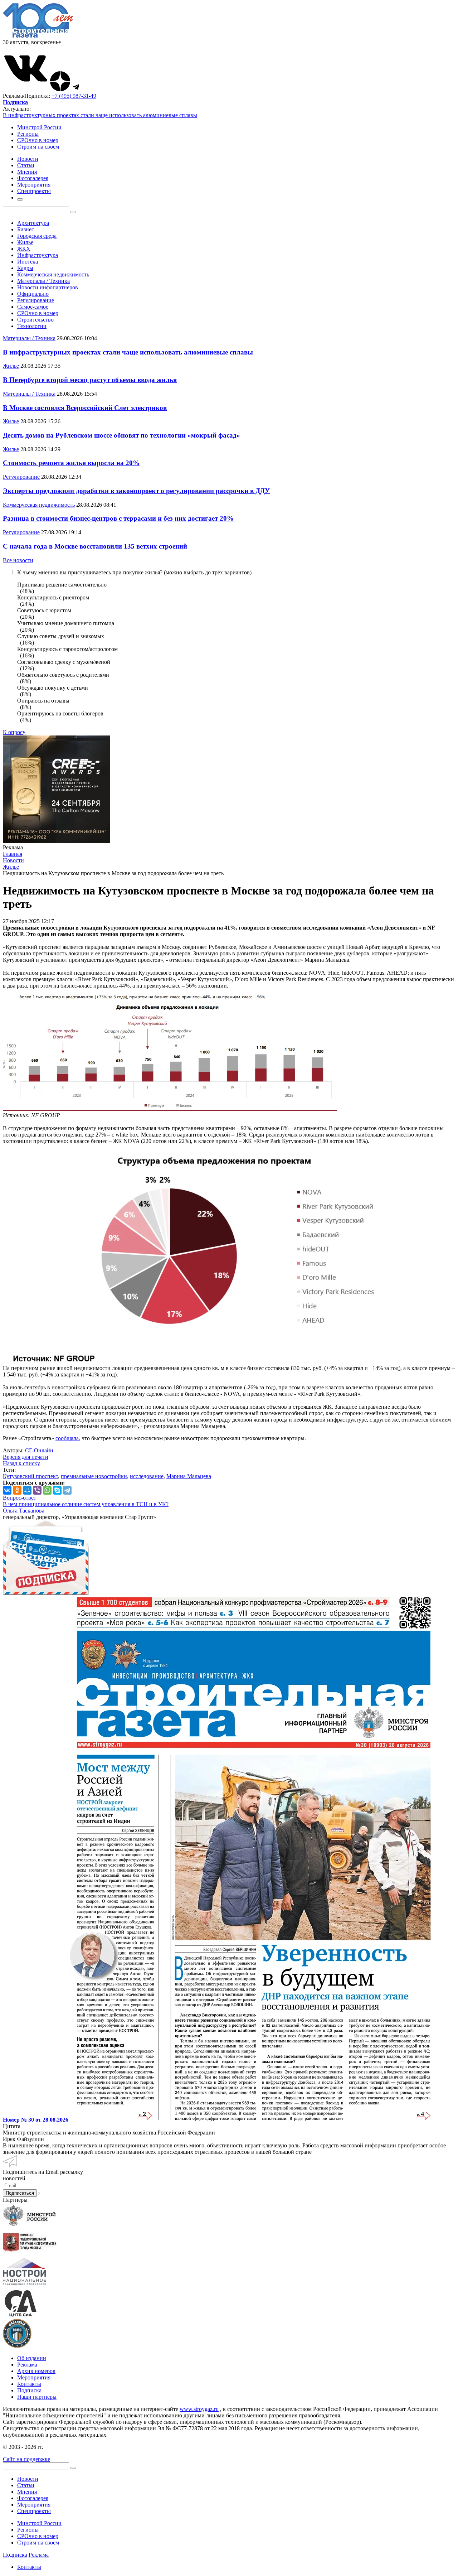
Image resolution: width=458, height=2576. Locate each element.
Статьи (26, 2485)
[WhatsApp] (47, 1490)
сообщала (67, 1438)
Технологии (32, 326)
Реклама (27, 2365)
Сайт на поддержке (26, 2459)
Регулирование (36, 300)
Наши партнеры (37, 2397)
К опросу (14, 732)
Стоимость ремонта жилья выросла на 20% (71, 463)
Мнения (27, 2492)
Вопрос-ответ (20, 1498)
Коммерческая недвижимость (53, 274)
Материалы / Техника (43, 281)
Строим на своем (38, 147)
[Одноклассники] (17, 1490)
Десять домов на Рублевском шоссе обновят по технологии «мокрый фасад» (121, 435)
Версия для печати (26, 1457)
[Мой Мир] (27, 1490)
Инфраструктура (38, 255)
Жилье (25, 242)
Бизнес (26, 229)
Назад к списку (21, 1463)
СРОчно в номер (38, 140)
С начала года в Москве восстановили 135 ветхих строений (95, 546)
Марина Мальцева (189, 1476)
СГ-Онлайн (39, 1450)
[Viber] (37, 1490)
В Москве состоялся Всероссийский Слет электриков (85, 408)
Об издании (32, 2358)
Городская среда (37, 236)
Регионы (28, 134)
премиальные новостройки (94, 1476)
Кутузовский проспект (30, 1476)
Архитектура (33, 223)
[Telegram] (67, 1490)
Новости (28, 2479)
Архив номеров (36, 2371)
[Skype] (57, 1490)
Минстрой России (39, 127)
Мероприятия (34, 2377)
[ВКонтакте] (7, 1490)
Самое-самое (33, 307)
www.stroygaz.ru (199, 2409)
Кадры (25, 268)
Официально (33, 294)
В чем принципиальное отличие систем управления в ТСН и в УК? (86, 1504)
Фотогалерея (33, 2498)
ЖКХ (24, 249)
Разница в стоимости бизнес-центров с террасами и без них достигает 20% (118, 518)
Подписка (29, 2390)
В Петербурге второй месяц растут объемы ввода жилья (90, 380)
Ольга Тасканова (24, 1511)
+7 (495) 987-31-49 (74, 96)
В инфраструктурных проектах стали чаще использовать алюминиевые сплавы (100, 115)
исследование (147, 1476)
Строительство (35, 320)
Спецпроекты (34, 2511)
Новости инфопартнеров (48, 287)
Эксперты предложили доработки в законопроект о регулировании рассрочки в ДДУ (136, 491)
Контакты (29, 2384)
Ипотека (28, 262)
